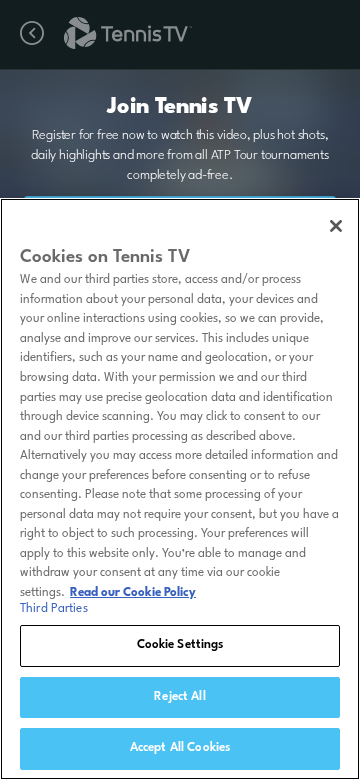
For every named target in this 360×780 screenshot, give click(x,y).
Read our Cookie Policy (133, 593)
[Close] (336, 226)
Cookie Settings (180, 645)
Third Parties (54, 609)
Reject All (179, 697)
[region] (180, 489)
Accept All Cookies (180, 748)
